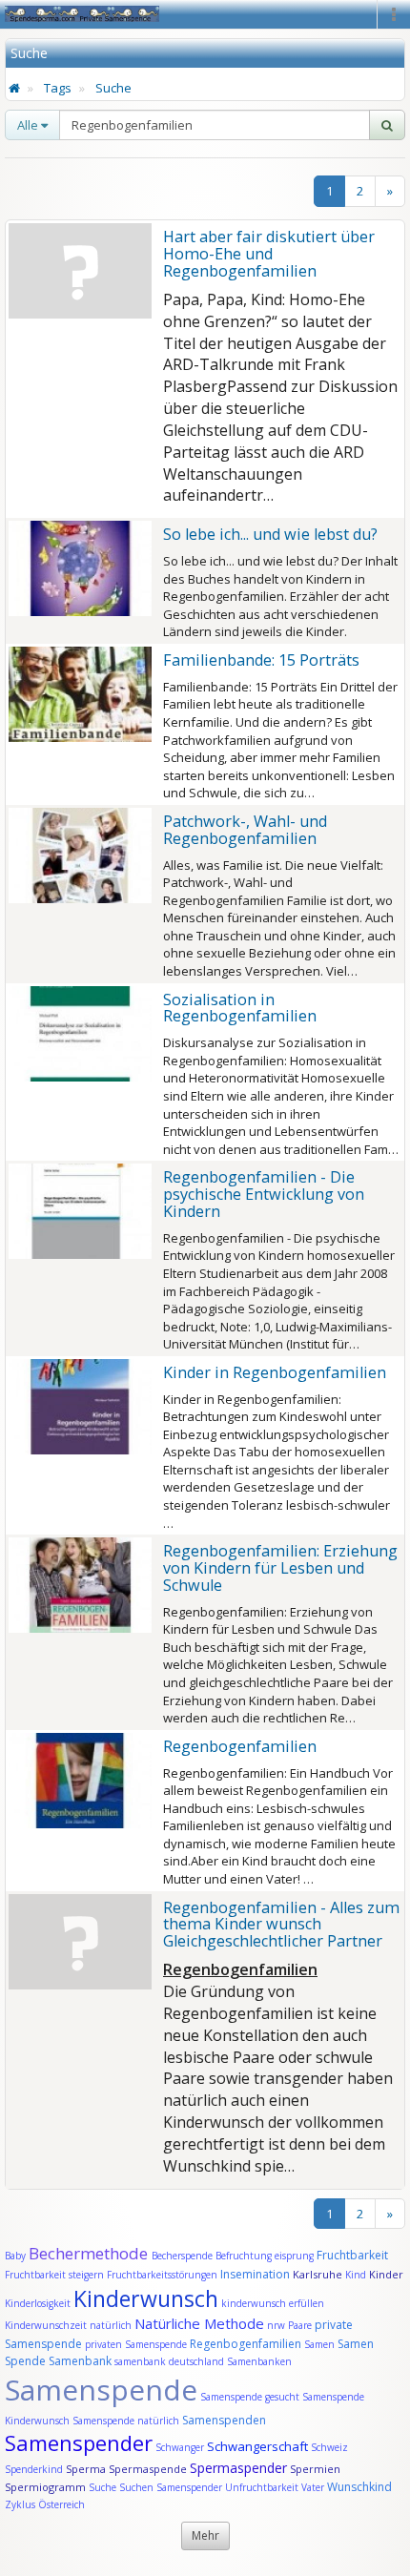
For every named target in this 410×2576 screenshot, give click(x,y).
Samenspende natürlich (126, 2421)
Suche (113, 88)
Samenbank (80, 2361)
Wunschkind (359, 2487)
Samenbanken (259, 2361)
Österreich (61, 2504)
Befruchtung (244, 2256)
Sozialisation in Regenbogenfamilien (240, 1008)
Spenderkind (34, 2469)
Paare (301, 2325)
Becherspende (182, 2256)
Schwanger (180, 2447)
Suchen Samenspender (171, 2487)
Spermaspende (148, 2469)
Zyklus (20, 2504)
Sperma (86, 2469)
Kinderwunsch (146, 2298)
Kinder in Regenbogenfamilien (275, 1372)
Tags (58, 88)
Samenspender (79, 2442)
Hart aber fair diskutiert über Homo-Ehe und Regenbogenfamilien (269, 254)
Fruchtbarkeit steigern (54, 2275)
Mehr (205, 2535)
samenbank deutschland (169, 2361)
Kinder (386, 2274)
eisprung (294, 2256)
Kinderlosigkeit (39, 2303)
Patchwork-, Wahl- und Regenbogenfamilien (245, 830)
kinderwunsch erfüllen (273, 2303)
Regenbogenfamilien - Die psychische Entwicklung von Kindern (264, 1194)
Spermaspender (238, 2468)
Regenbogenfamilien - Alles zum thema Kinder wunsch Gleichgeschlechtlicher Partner (281, 1925)
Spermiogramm (45, 2487)
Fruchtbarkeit (352, 2255)
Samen (321, 2344)
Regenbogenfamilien (240, 1746)
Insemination (255, 2274)
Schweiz (329, 2447)
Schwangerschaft (259, 2446)
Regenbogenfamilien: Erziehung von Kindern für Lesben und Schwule (280, 1568)
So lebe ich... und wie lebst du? (270, 534)
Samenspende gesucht (250, 2397)
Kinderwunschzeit (46, 2325)
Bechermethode (90, 2253)
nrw (276, 2325)
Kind (357, 2275)
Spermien (315, 2469)
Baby (15, 2256)
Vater (314, 2487)
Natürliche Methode (199, 2323)
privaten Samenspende (136, 2344)
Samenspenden (224, 2420)
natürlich (111, 2325)
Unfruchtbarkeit (263, 2487)
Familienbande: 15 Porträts (261, 660)
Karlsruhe (318, 2274)
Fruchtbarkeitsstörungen (164, 2275)
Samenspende (101, 2390)
